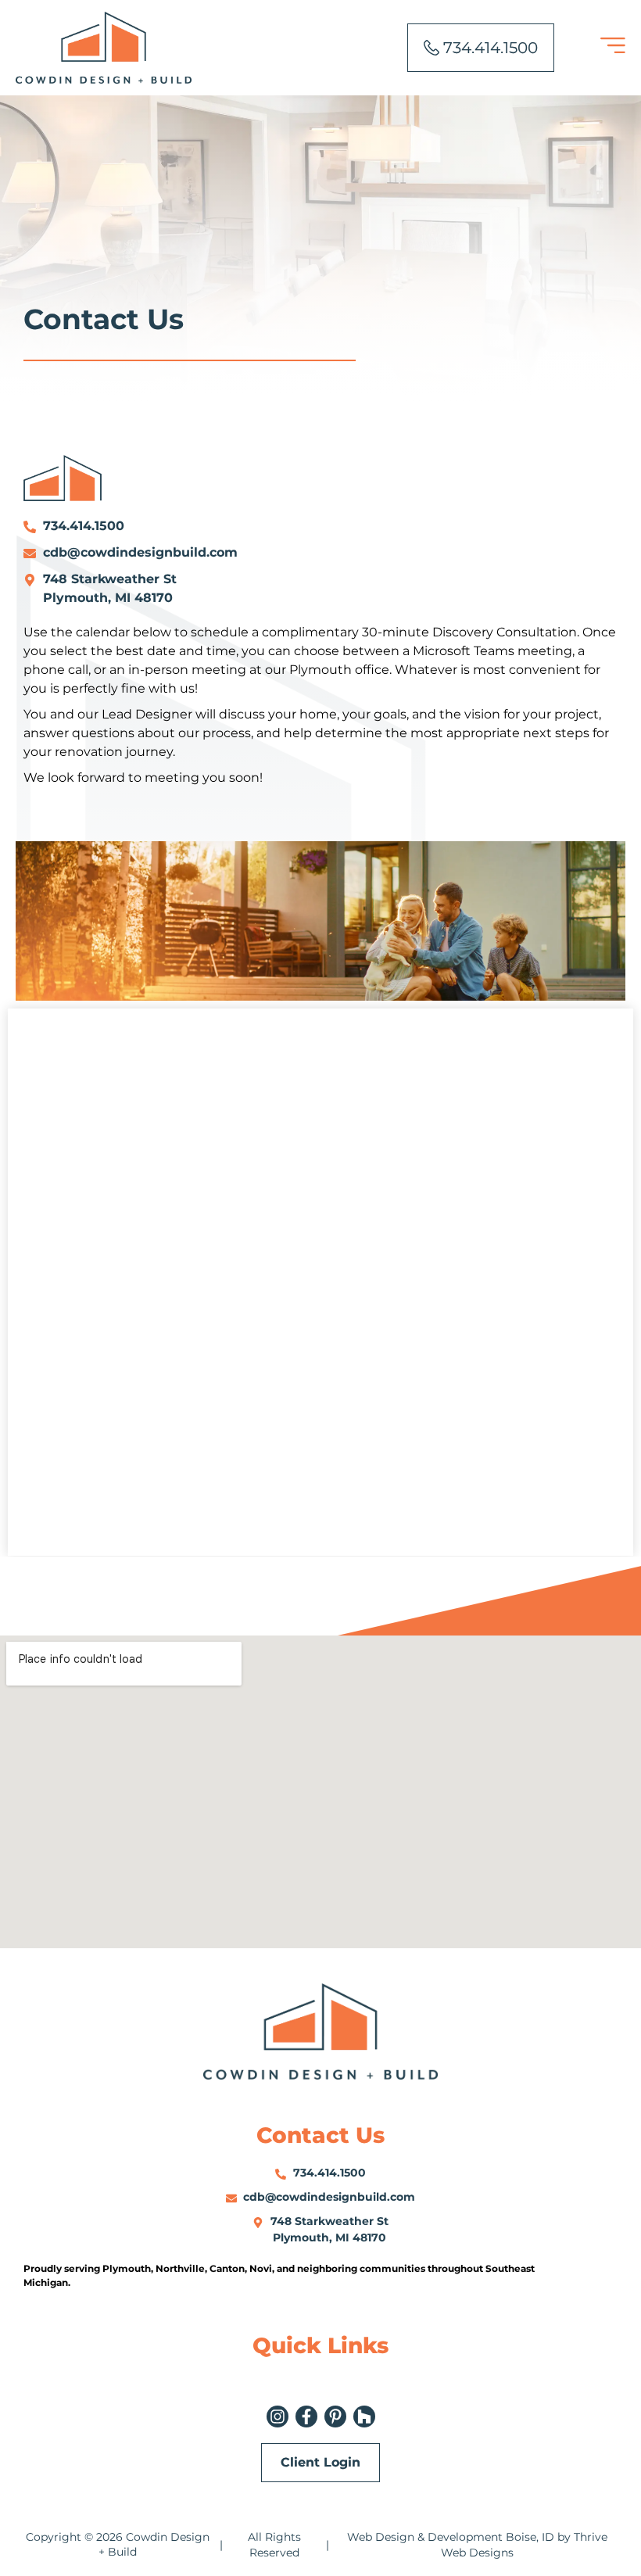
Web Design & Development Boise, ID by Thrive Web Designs (477, 2545)
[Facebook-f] (306, 2417)
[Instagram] (278, 2417)
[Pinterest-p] (335, 2417)
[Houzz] (364, 2417)
